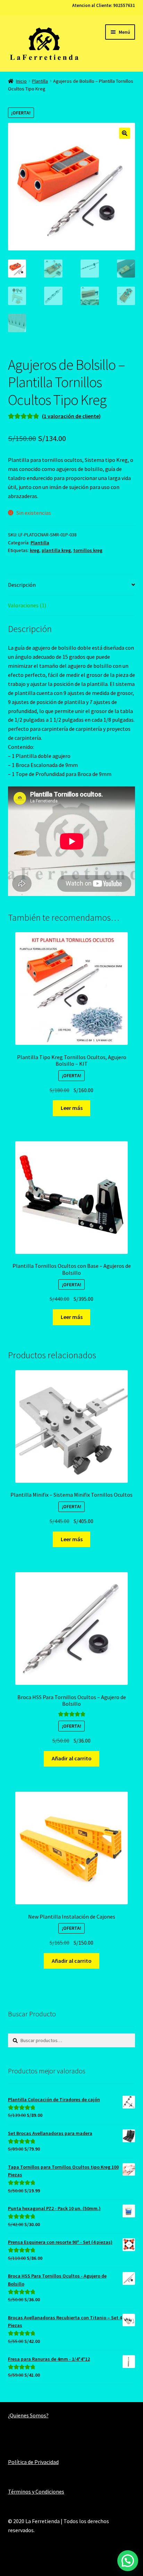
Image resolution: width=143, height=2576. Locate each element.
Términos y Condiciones (36, 2491)
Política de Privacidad (33, 2462)
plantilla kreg (56, 550)
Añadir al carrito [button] (72, 1758)
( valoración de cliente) (71, 416)
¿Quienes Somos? (28, 2415)
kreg (35, 550)
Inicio (21, 81)
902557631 (124, 5)
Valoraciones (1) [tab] (27, 605)
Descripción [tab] (22, 585)
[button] (125, 133)
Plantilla (40, 81)
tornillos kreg (88, 550)
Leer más (72, 1108)
